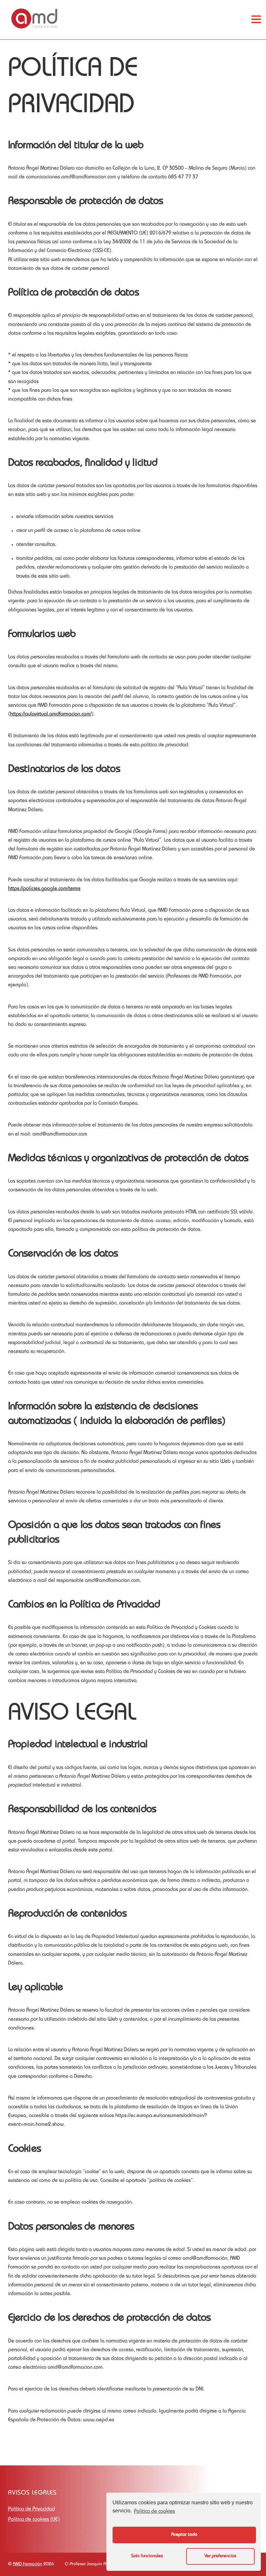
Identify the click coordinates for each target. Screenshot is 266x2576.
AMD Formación (28, 2564)
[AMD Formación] (34, 28)
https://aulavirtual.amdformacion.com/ (51, 715)
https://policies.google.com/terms (44, 889)
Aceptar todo (184, 2535)
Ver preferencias (220, 2556)
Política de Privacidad (31, 2510)
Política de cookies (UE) (34, 2520)
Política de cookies (154, 2512)
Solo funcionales (147, 2556)
